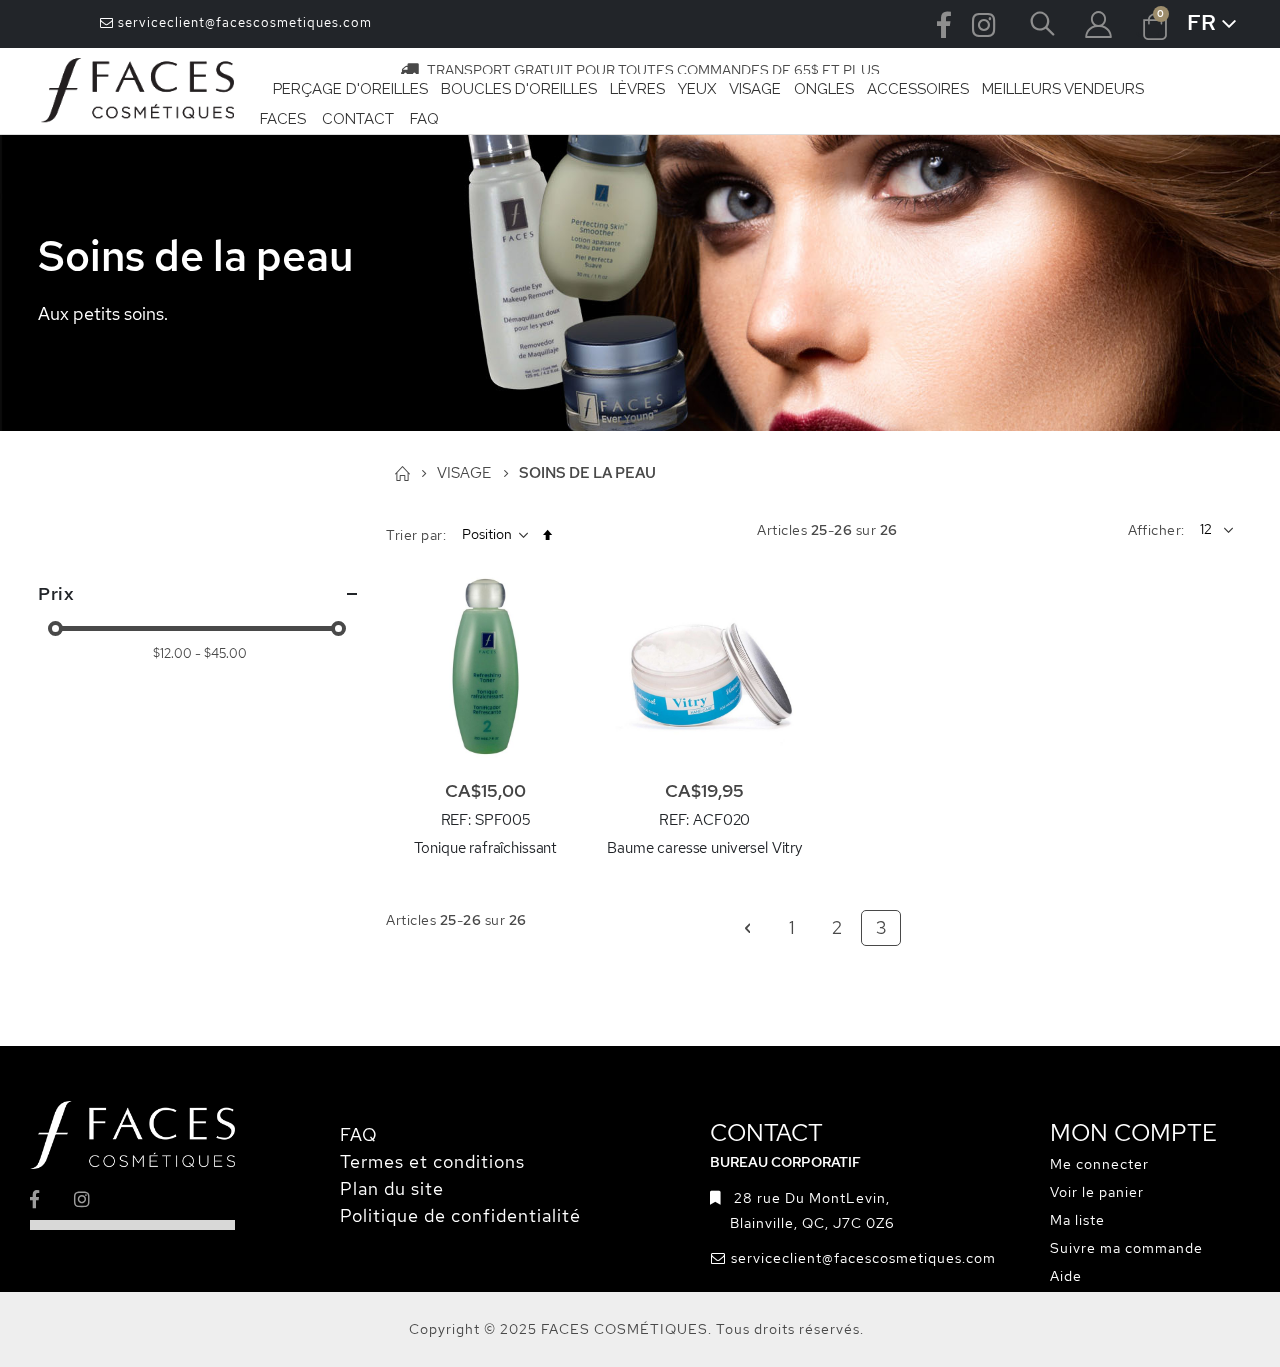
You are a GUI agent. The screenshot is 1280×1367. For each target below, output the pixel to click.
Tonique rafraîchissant (485, 848)
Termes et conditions (432, 1161)
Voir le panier (1097, 1192)
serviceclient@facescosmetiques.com (243, 22)
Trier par (414, 535)
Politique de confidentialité (460, 1215)
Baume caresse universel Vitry (704, 848)
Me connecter (1099, 1164)
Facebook (944, 24)
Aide (1066, 1276)
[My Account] (1098, 24)
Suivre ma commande (1126, 1248)
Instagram (984, 24)
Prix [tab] (56, 593)
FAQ (359, 1134)
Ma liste (1077, 1220)
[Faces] (138, 91)
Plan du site (392, 1188)
